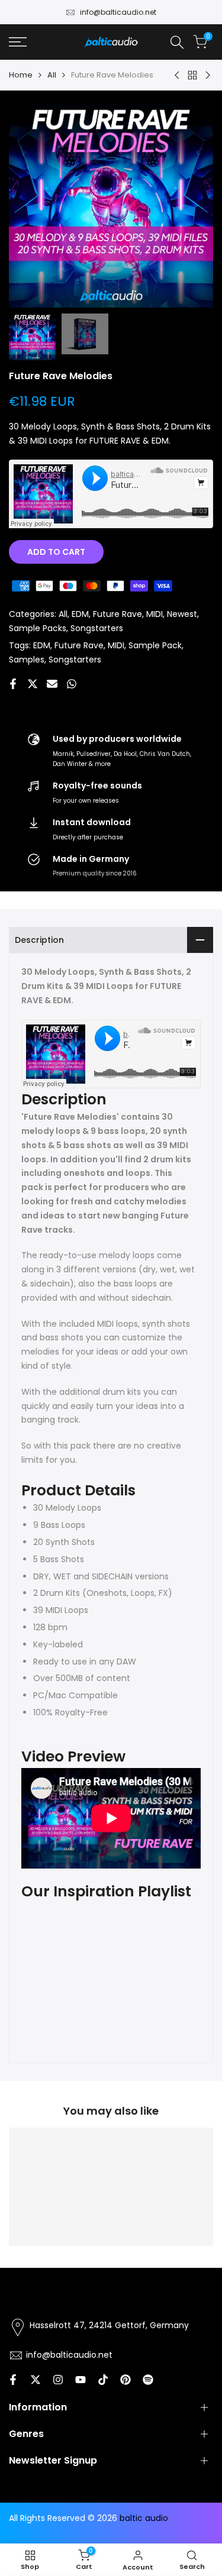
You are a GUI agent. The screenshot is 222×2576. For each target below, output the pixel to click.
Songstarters (97, 628)
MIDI (155, 614)
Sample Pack (155, 645)
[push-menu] (18, 42)
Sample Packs (38, 628)
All (52, 75)
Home (21, 75)
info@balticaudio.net (118, 12)
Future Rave (118, 614)
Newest (182, 614)
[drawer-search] (177, 42)
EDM (80, 614)
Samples (27, 660)
